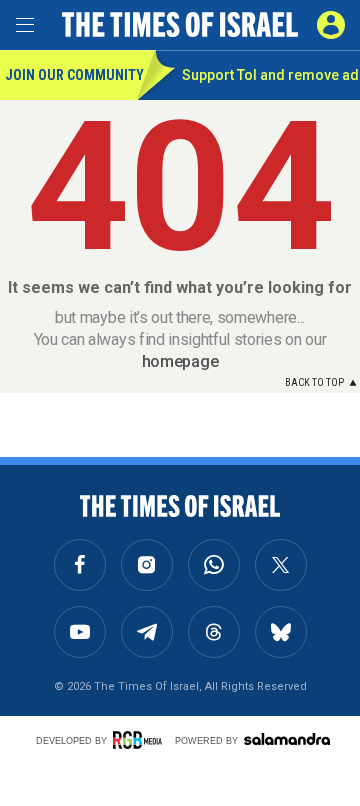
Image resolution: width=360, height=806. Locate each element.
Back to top (314, 382)
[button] (331, 25)
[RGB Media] (141, 740)
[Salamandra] (287, 739)
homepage (180, 361)
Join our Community (71, 75)
